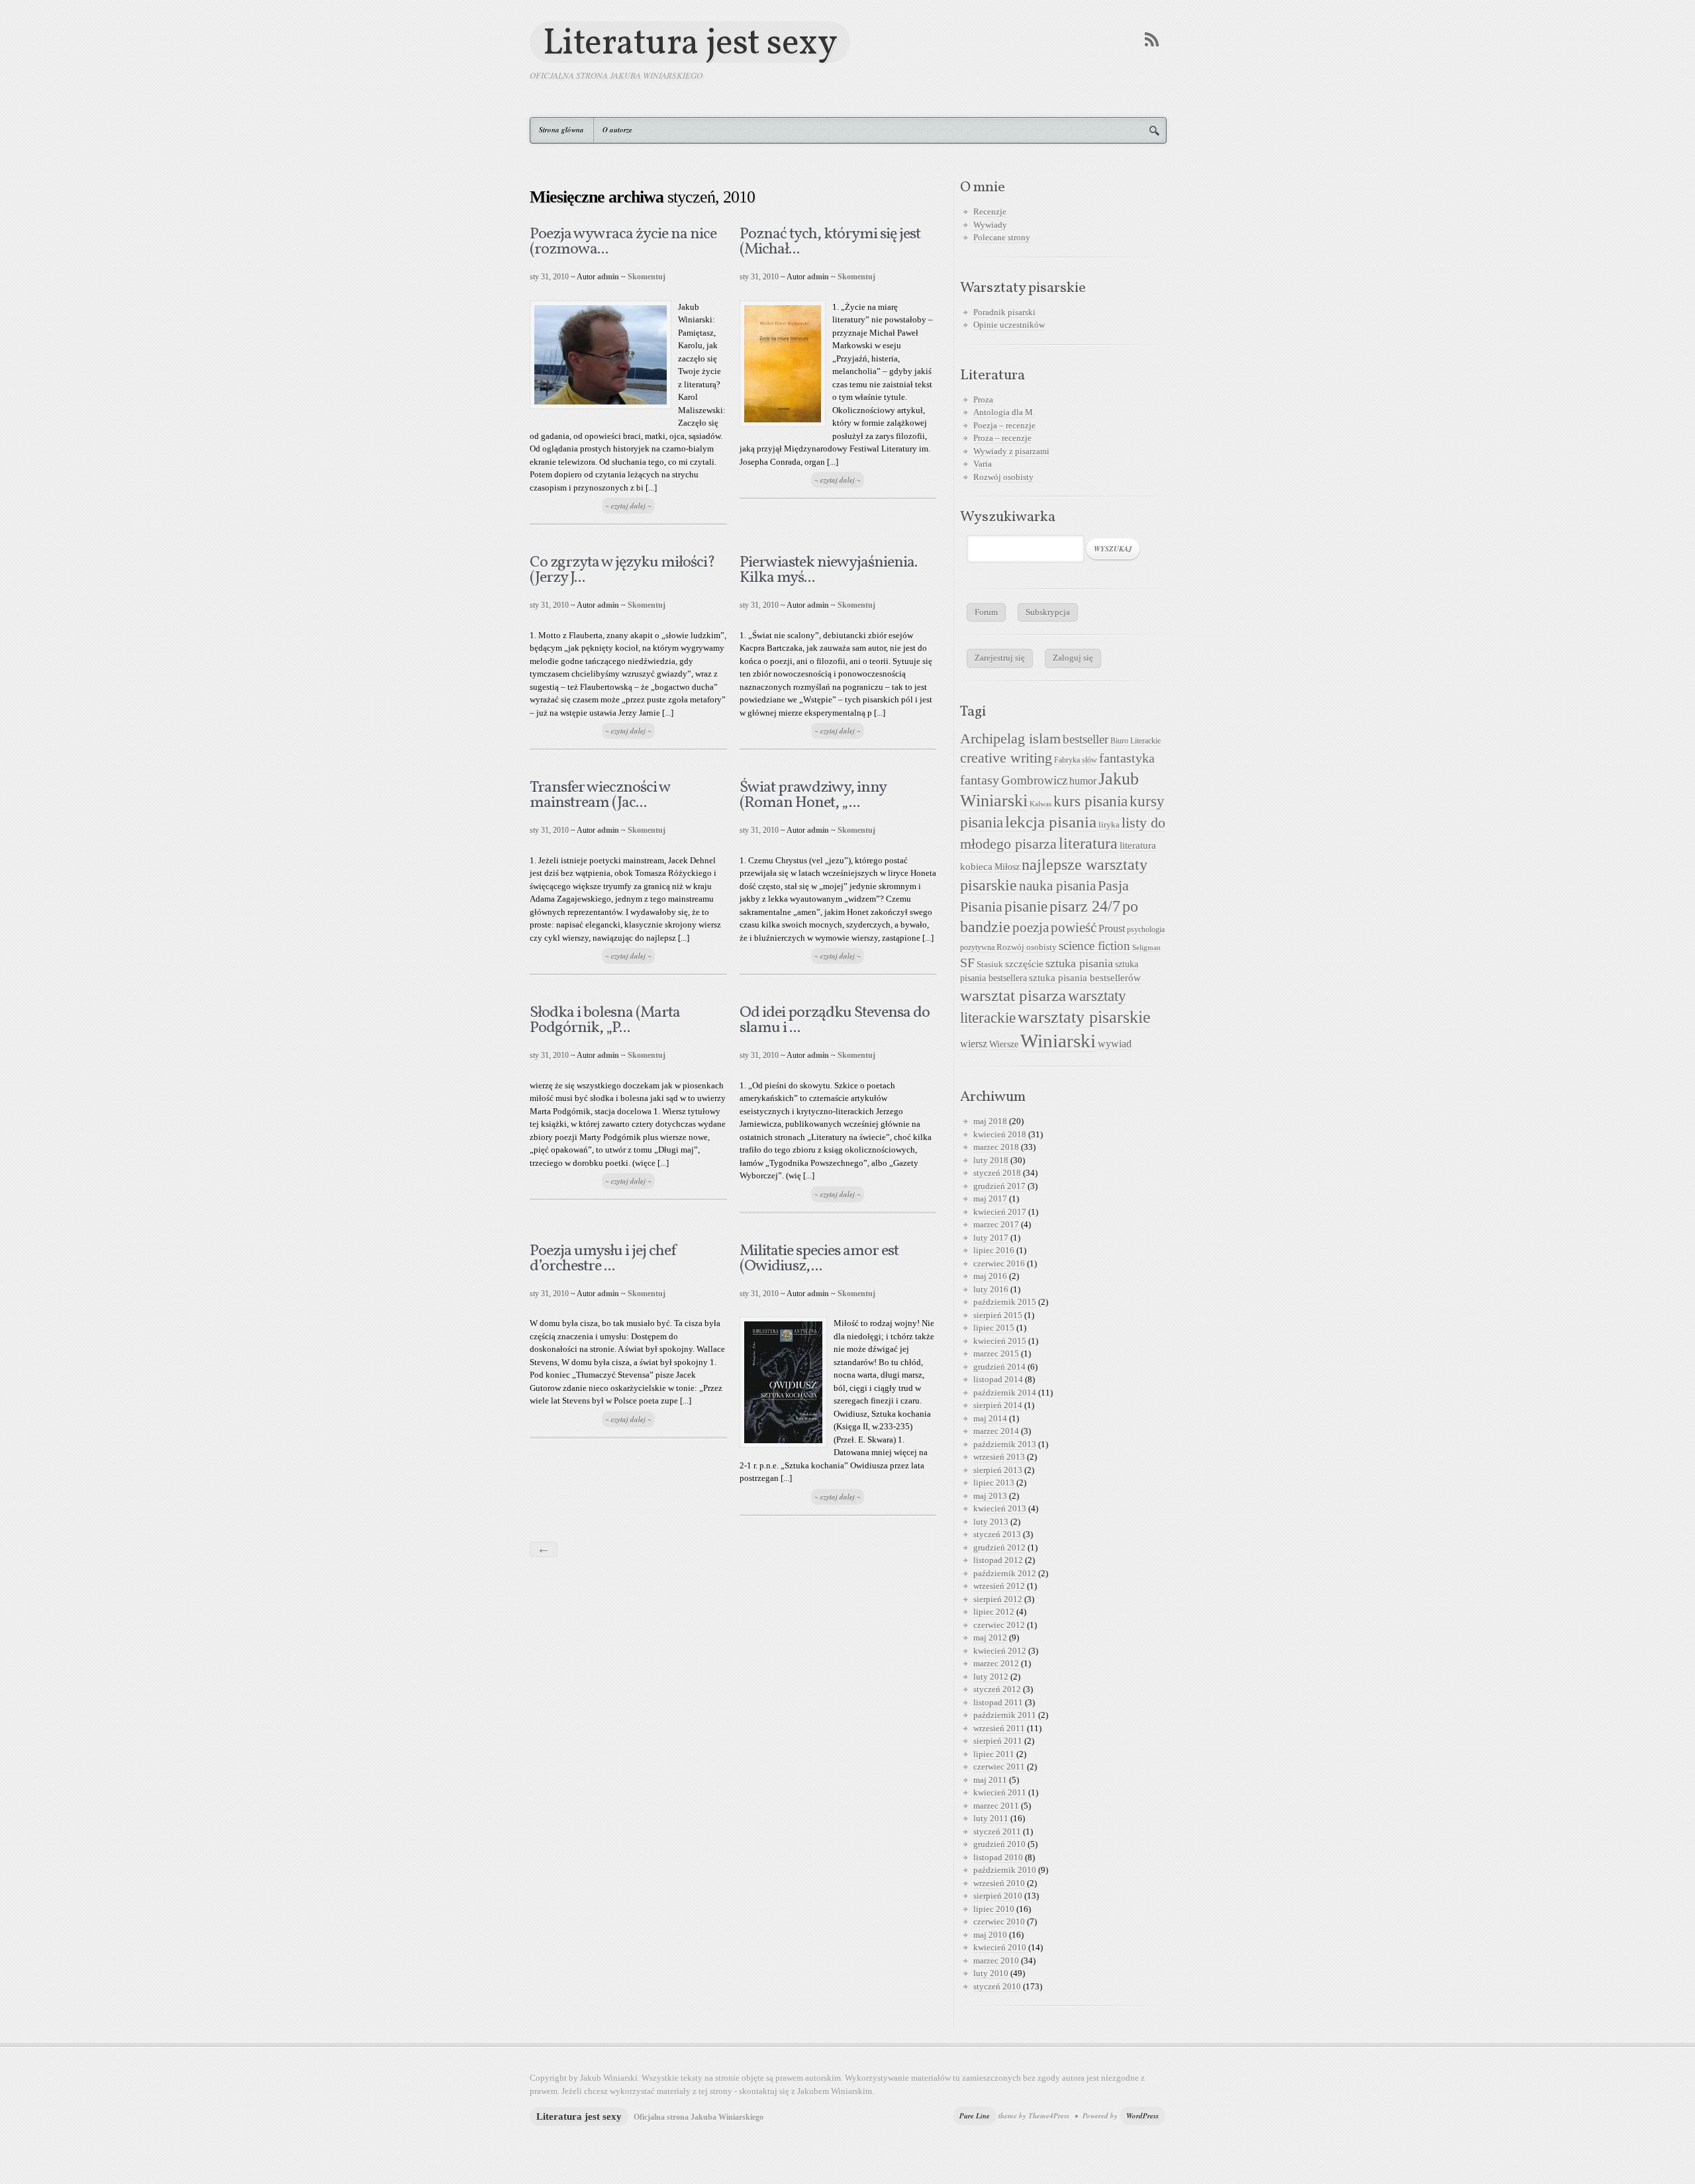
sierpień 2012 (998, 1599)
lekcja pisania (1051, 822)
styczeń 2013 (997, 1534)
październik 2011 (1005, 1715)
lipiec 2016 (994, 1250)
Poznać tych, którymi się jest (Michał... (830, 242)
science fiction (1094, 946)
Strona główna (561, 130)
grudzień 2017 (999, 1186)
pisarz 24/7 (1085, 906)
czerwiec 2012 (999, 1625)
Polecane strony (1002, 237)
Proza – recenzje (1002, 438)
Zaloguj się (1073, 658)
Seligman (1146, 948)
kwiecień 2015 (1000, 1341)
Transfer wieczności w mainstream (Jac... (600, 795)
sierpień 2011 (998, 1741)
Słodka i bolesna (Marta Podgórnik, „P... (605, 1021)
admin (608, 277)
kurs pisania (1090, 801)
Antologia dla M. (1004, 412)
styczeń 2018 (997, 1173)
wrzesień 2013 (999, 1457)
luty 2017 (991, 1238)
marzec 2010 (996, 1961)
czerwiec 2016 (999, 1263)
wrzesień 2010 (999, 1883)
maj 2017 (990, 1199)
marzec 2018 (996, 1147)
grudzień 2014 (999, 1367)
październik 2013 (1005, 1444)
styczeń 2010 (997, 1986)
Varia (983, 464)
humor (1083, 781)
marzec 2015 (996, 1353)
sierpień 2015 (998, 1315)
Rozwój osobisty (1003, 477)
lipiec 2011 (994, 1754)
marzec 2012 (996, 1663)
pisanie (1026, 906)
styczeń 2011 (997, 1831)
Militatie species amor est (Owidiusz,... (819, 1259)
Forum (986, 612)
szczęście (1024, 964)
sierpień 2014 (998, 1405)
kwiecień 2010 (1000, 1947)
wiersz (974, 1044)
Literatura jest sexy (690, 42)
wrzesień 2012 (999, 1586)
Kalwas (1041, 804)
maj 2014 (990, 1418)
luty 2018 (991, 1160)
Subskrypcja (1048, 612)
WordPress (1142, 2116)
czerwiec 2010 (999, 1922)
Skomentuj (647, 277)
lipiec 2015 (994, 1328)
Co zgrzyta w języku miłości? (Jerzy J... (622, 570)
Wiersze (1004, 1044)
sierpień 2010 (998, 1896)
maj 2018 (990, 1121)
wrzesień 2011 (999, 1728)
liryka (1109, 825)
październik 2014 (1005, 1393)
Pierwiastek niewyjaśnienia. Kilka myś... (828, 570)
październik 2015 (1005, 1302)
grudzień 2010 (999, 1844)
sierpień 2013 (998, 1470)
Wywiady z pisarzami (1011, 451)
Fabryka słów (1076, 760)
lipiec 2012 (994, 1612)
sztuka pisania (1079, 963)
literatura (1088, 843)
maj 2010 (990, 1935)
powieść (1074, 927)
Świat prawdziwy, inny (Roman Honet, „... (813, 795)
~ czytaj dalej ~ (628, 506)
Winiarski (1058, 1041)
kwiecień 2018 (1000, 1134)
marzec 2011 (996, 1806)
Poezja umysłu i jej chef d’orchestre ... (603, 1259)
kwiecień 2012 (1000, 1651)
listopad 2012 (998, 1560)
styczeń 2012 (997, 1689)
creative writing (1006, 758)
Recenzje (990, 212)
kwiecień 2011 (1000, 1792)
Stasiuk (990, 965)
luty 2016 (991, 1289)
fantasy (980, 780)
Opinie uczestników (1009, 325)
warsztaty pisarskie (1084, 1017)
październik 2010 (1005, 1870)
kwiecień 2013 (1000, 1508)
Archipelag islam (1010, 739)
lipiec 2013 (994, 1483)
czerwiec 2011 (999, 1767)
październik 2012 (1005, 1573)
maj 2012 (990, 1638)
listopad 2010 (998, 1857)
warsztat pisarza (1013, 995)
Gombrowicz (1034, 780)
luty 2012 (991, 1677)
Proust (1112, 928)
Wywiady (990, 225)
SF (967, 963)
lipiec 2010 (994, 1909)
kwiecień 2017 (1000, 1212)
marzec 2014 (996, 1431)
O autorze (617, 130)
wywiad (1115, 1044)
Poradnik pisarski (1004, 312)
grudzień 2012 (999, 1547)
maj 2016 (990, 1276)
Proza (983, 400)
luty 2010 (991, 1973)
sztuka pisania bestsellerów (1085, 977)
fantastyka (1127, 758)
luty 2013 (991, 1522)
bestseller (1086, 739)
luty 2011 (991, 1818)
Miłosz (1007, 867)
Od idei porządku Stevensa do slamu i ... (835, 1021)
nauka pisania (1057, 886)
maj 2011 (990, 1780)
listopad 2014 (998, 1379)
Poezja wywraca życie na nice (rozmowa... (623, 242)
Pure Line (975, 2116)
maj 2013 (990, 1496)
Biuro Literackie (1136, 741)
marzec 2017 (996, 1224)
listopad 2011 (998, 1702)
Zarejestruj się (1000, 658)
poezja (1031, 927)
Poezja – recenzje (1004, 425)
